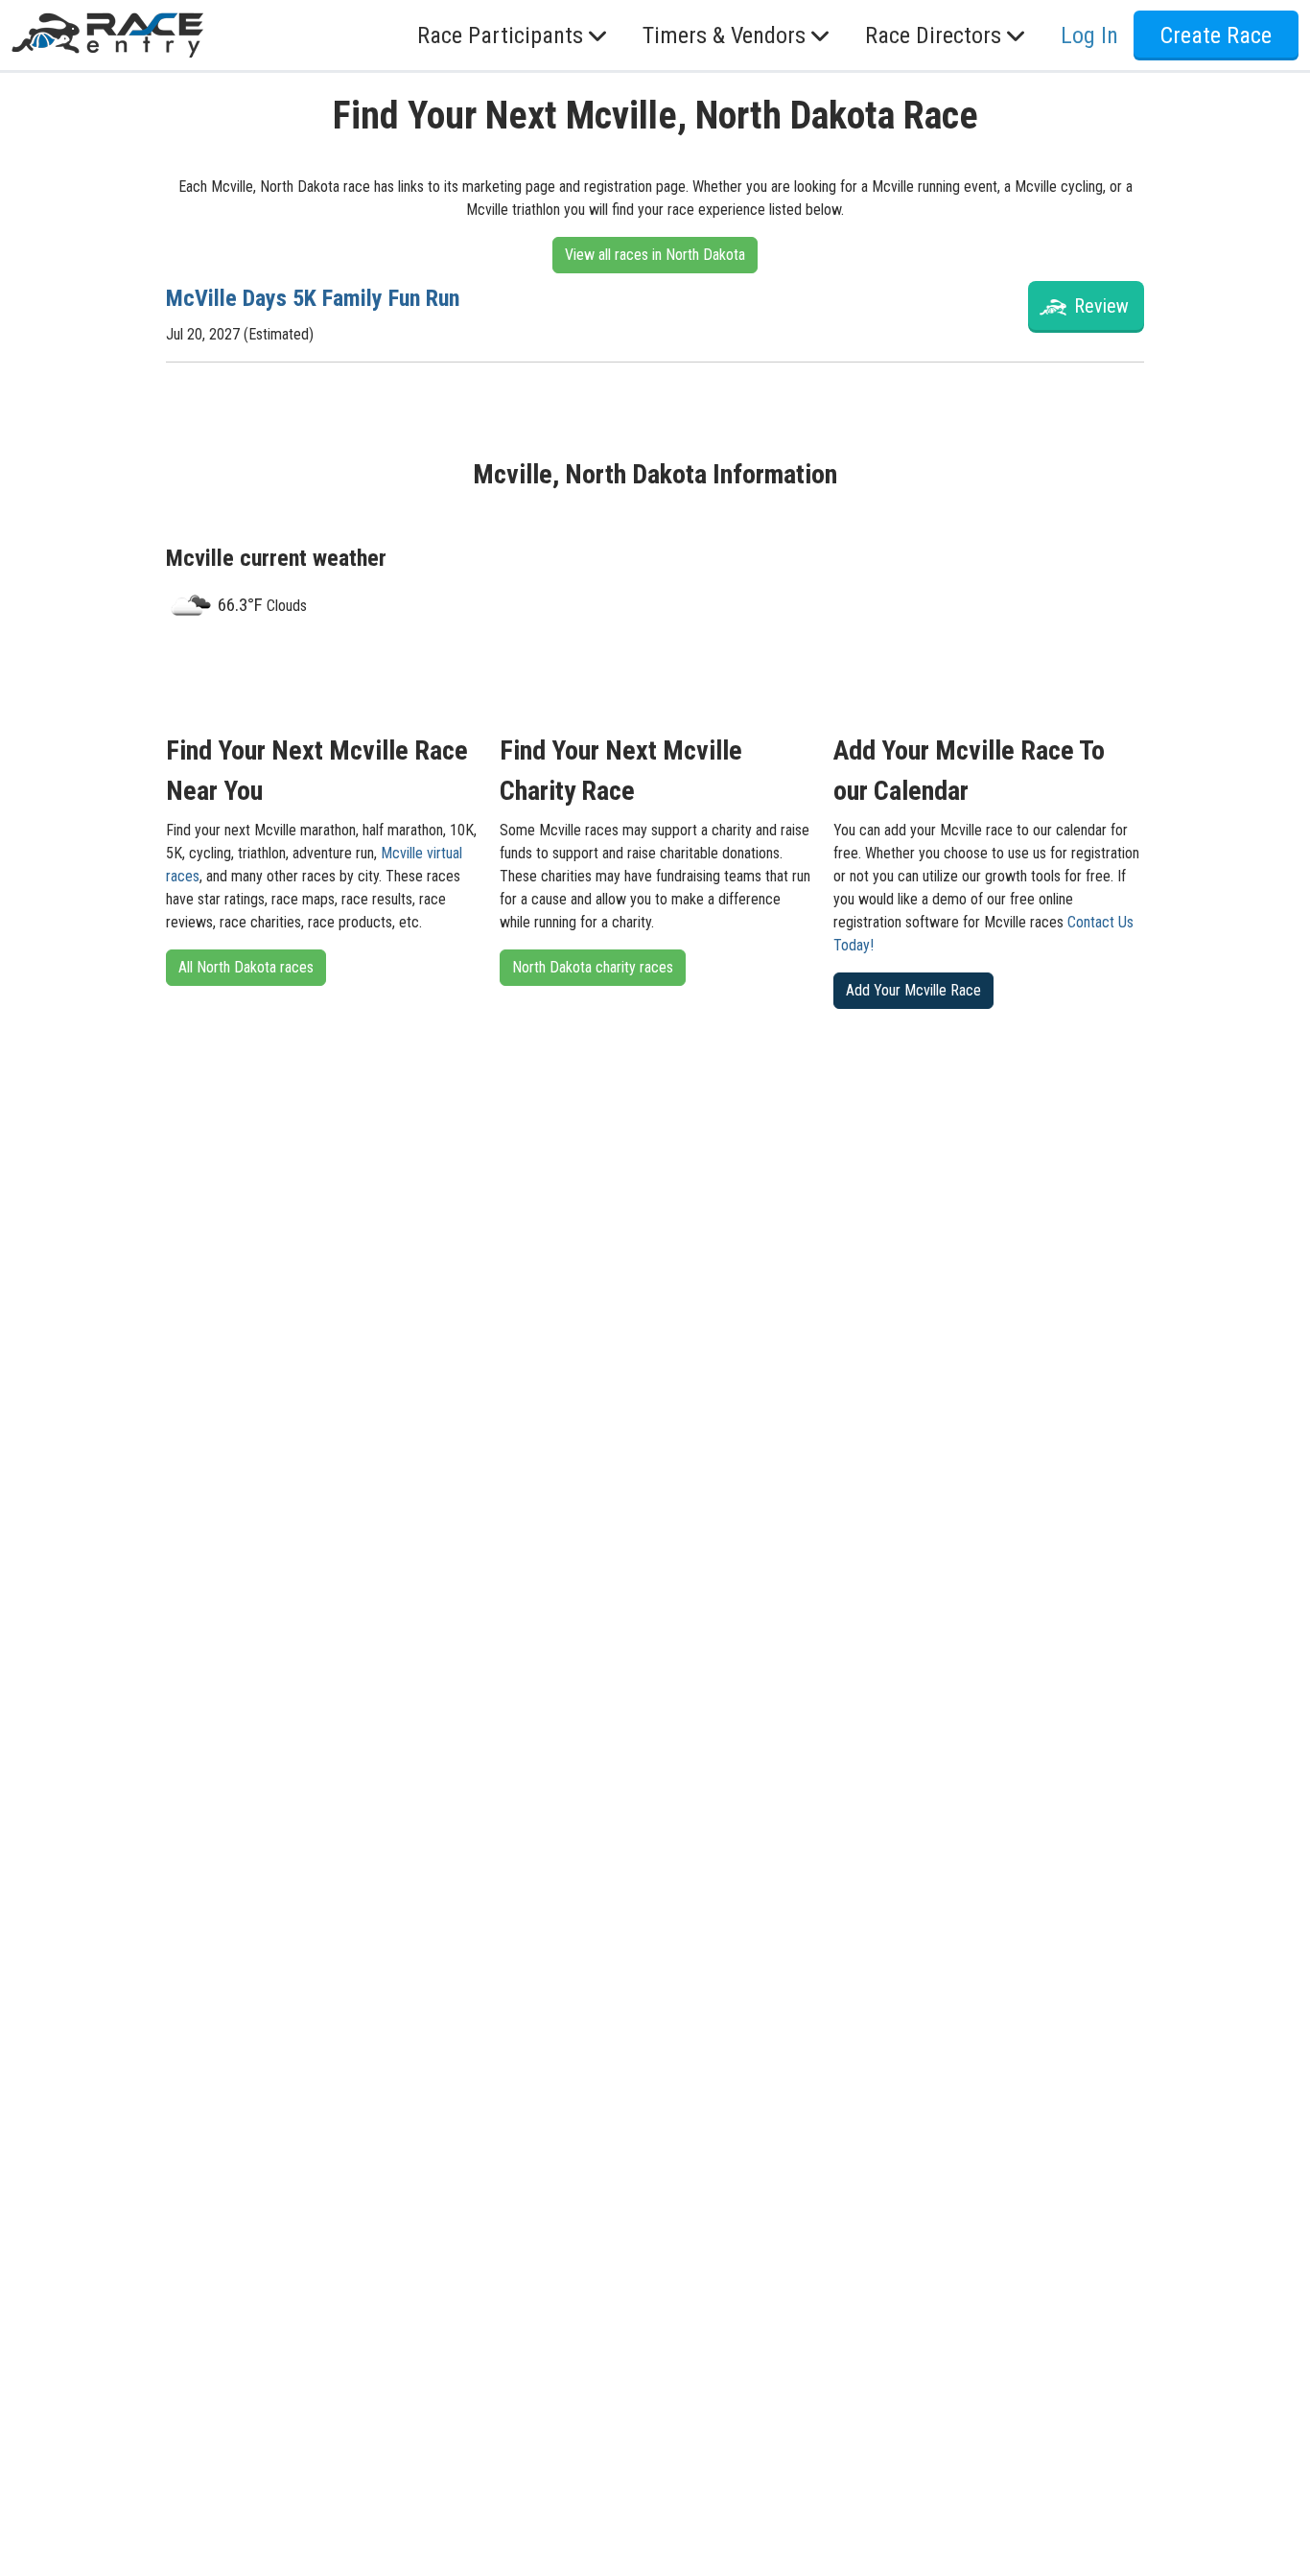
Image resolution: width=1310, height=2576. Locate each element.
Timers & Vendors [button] (724, 35)
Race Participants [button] (500, 35)
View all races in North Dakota (655, 255)
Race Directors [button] (933, 35)
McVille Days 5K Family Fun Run (313, 298)
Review (1101, 306)
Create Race (1216, 35)
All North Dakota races (246, 967)
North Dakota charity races (593, 967)
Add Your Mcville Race (913, 990)
